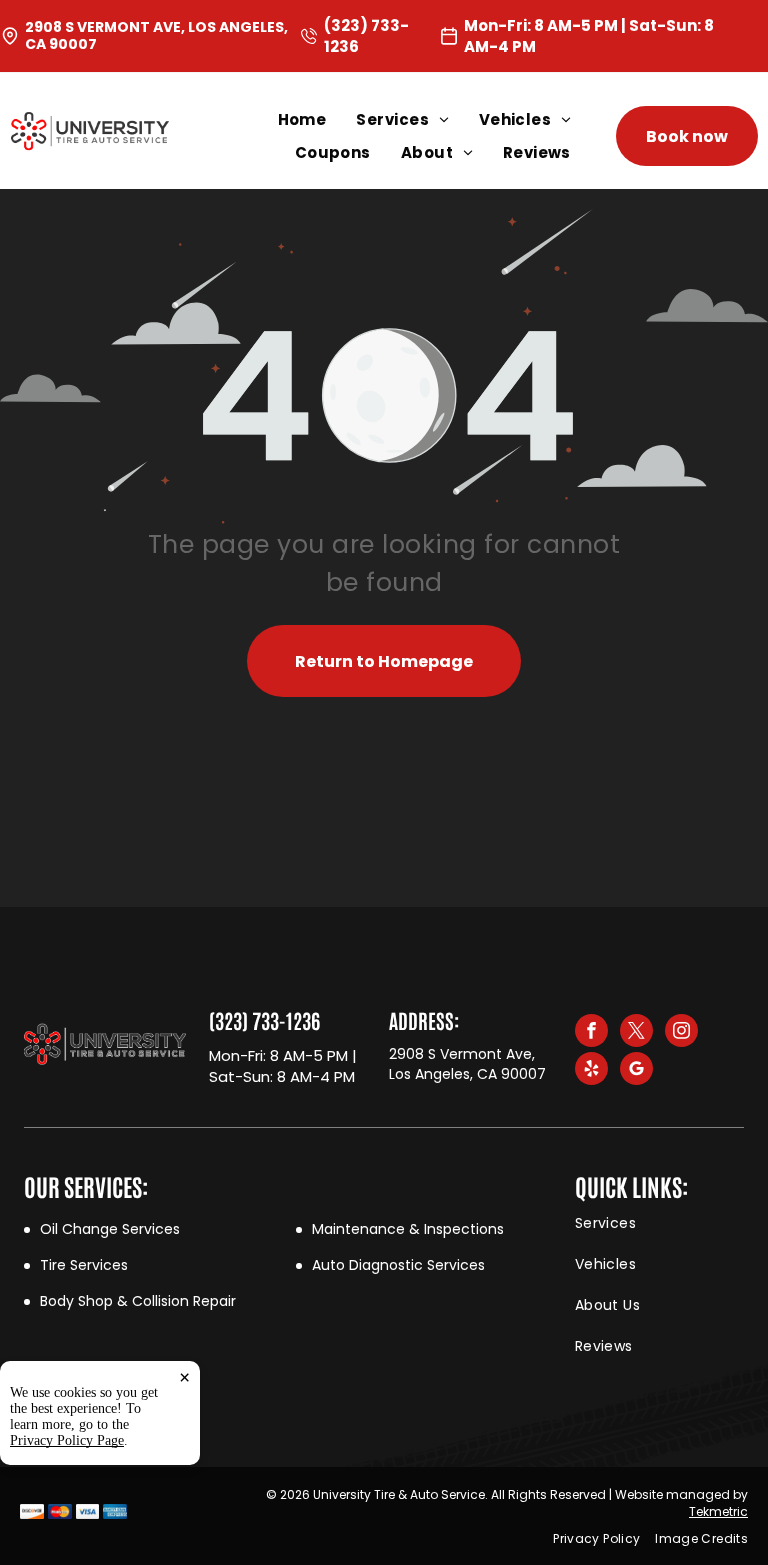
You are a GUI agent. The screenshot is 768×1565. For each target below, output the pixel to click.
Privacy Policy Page (67, 1440)
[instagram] (681, 1033)
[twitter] (636, 1033)
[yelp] (591, 1071)
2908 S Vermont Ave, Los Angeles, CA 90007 (156, 35)
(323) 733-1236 (264, 1020)
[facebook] (591, 1033)
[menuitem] (317, 119)
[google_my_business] (636, 1071)
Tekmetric (718, 1511)
